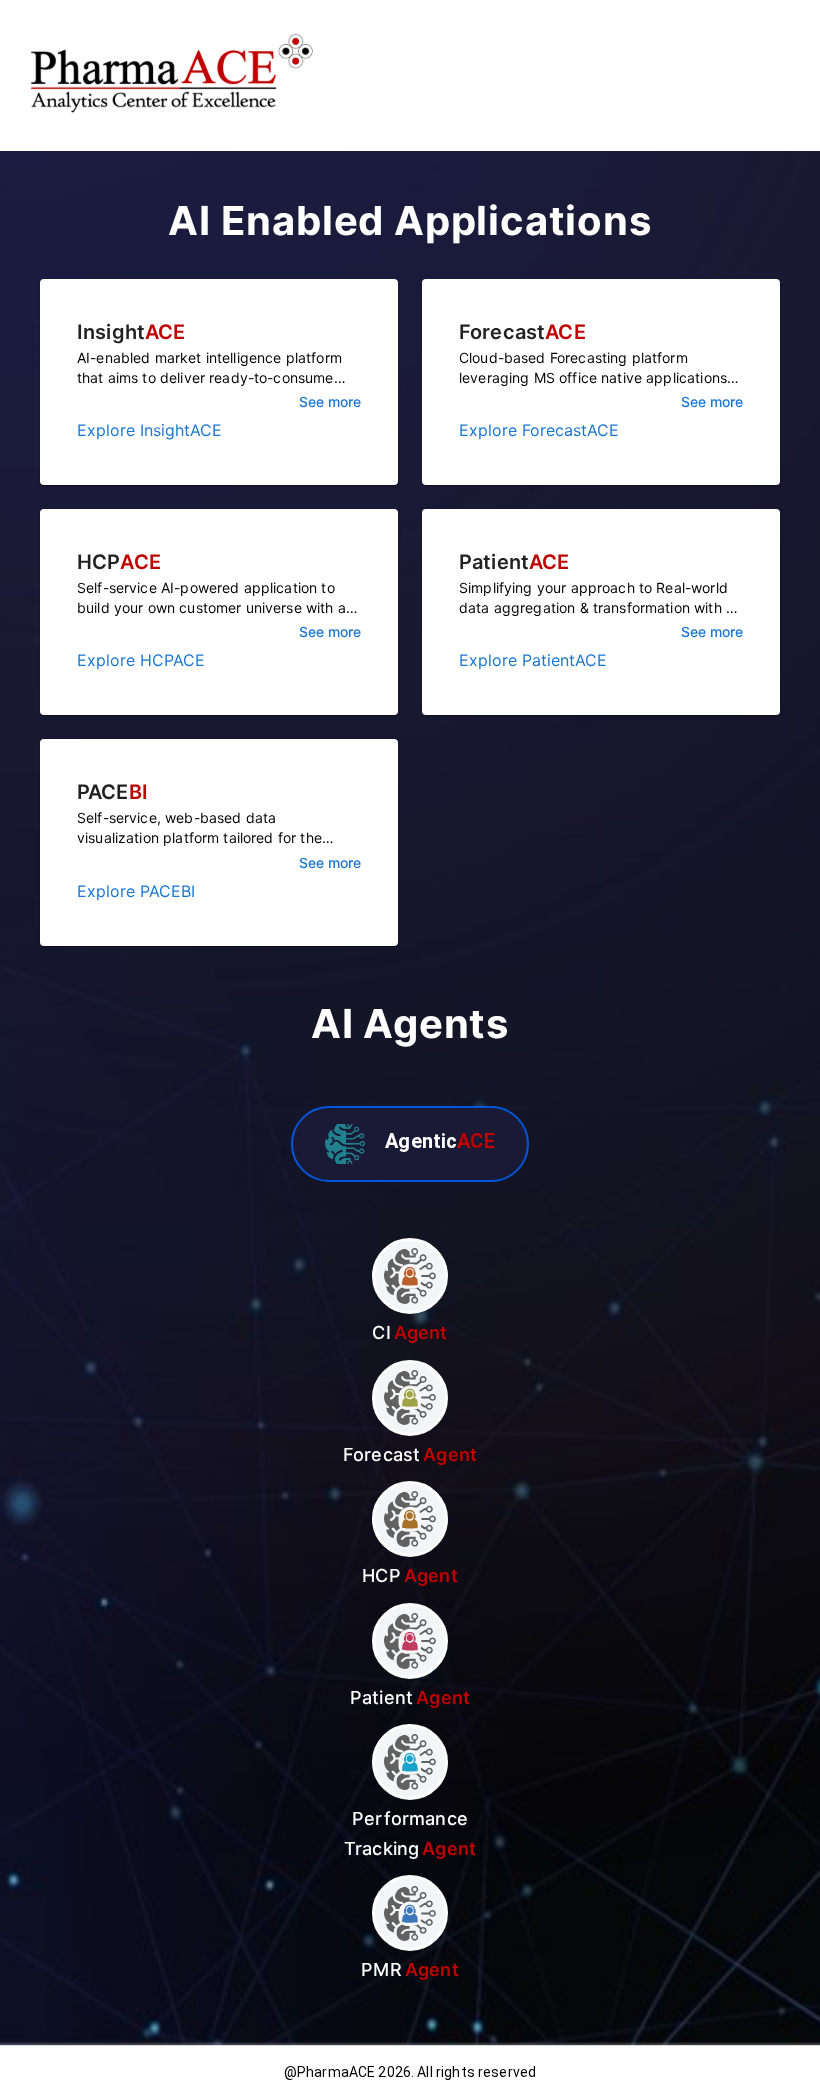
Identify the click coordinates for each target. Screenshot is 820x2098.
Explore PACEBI (136, 891)
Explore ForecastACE (539, 430)
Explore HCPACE (141, 660)
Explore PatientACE (533, 660)
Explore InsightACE (149, 430)
